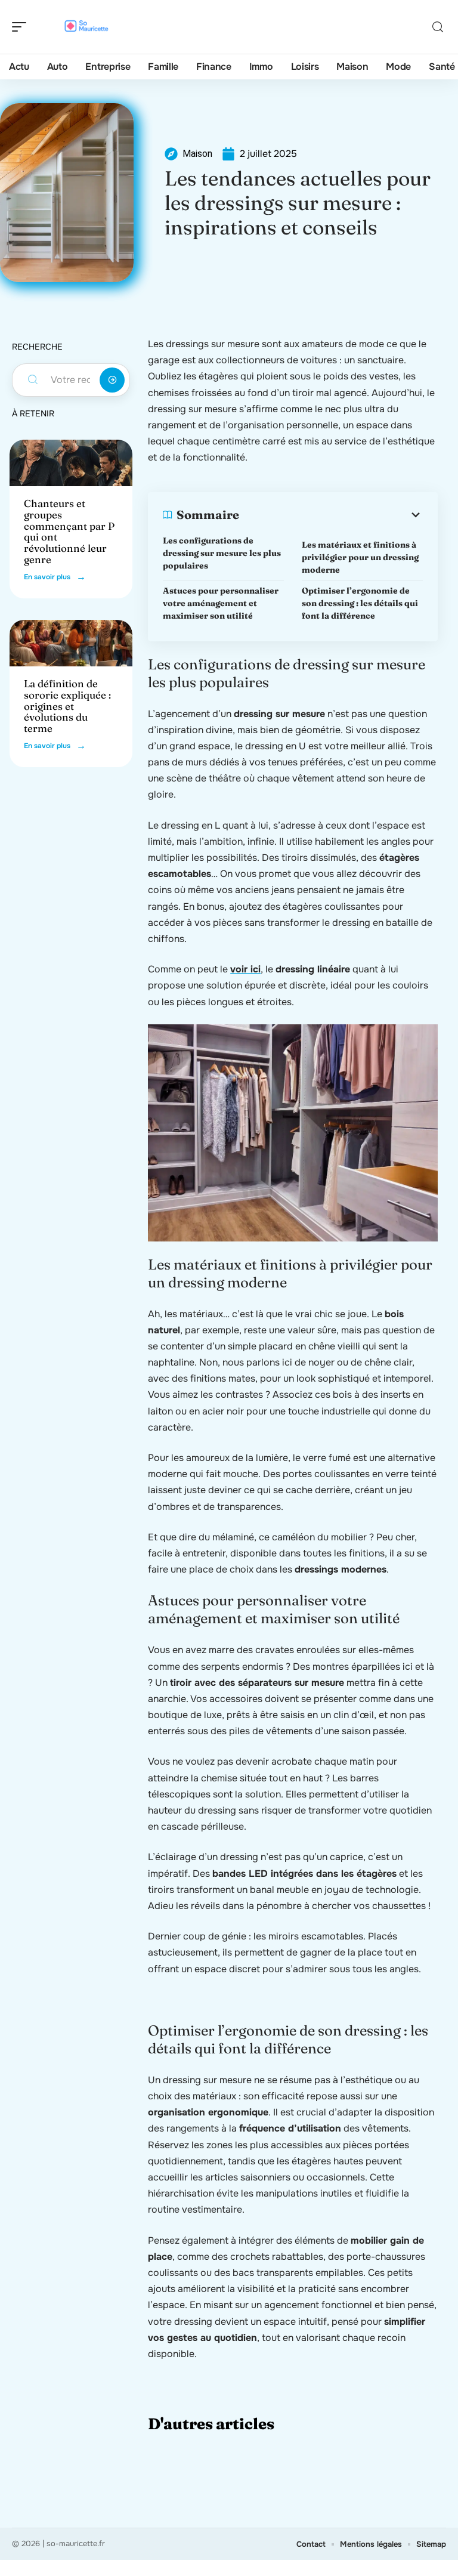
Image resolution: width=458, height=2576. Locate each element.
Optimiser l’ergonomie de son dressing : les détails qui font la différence (360, 603)
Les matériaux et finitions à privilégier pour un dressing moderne (360, 557)
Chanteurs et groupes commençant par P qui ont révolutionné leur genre (69, 531)
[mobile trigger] (22, 27)
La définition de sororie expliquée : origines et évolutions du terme (67, 706)
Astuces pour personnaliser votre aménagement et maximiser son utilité (221, 603)
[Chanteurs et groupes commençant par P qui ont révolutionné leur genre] (71, 463)
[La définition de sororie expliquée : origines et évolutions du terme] (71, 643)
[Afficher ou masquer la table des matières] (331, 515)
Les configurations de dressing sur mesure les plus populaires (222, 553)
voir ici (245, 969)
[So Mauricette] (86, 27)
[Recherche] (438, 27)
